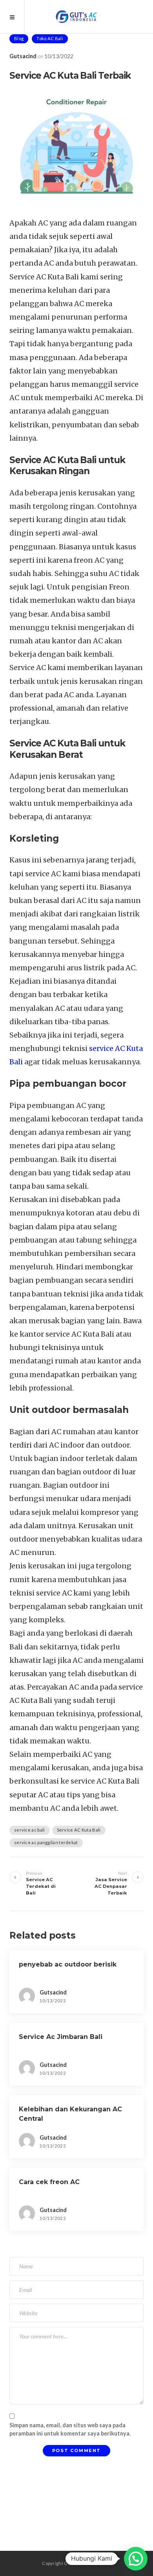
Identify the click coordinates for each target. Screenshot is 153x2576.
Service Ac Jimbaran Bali (61, 2037)
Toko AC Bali (50, 38)
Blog (19, 38)
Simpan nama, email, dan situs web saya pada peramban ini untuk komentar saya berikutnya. (70, 2429)
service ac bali (30, 1830)
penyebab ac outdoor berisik (68, 1964)
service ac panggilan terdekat (46, 1842)
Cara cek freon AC (49, 2182)
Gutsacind (23, 56)
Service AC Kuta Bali (79, 1830)
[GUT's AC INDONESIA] (77, 17)
